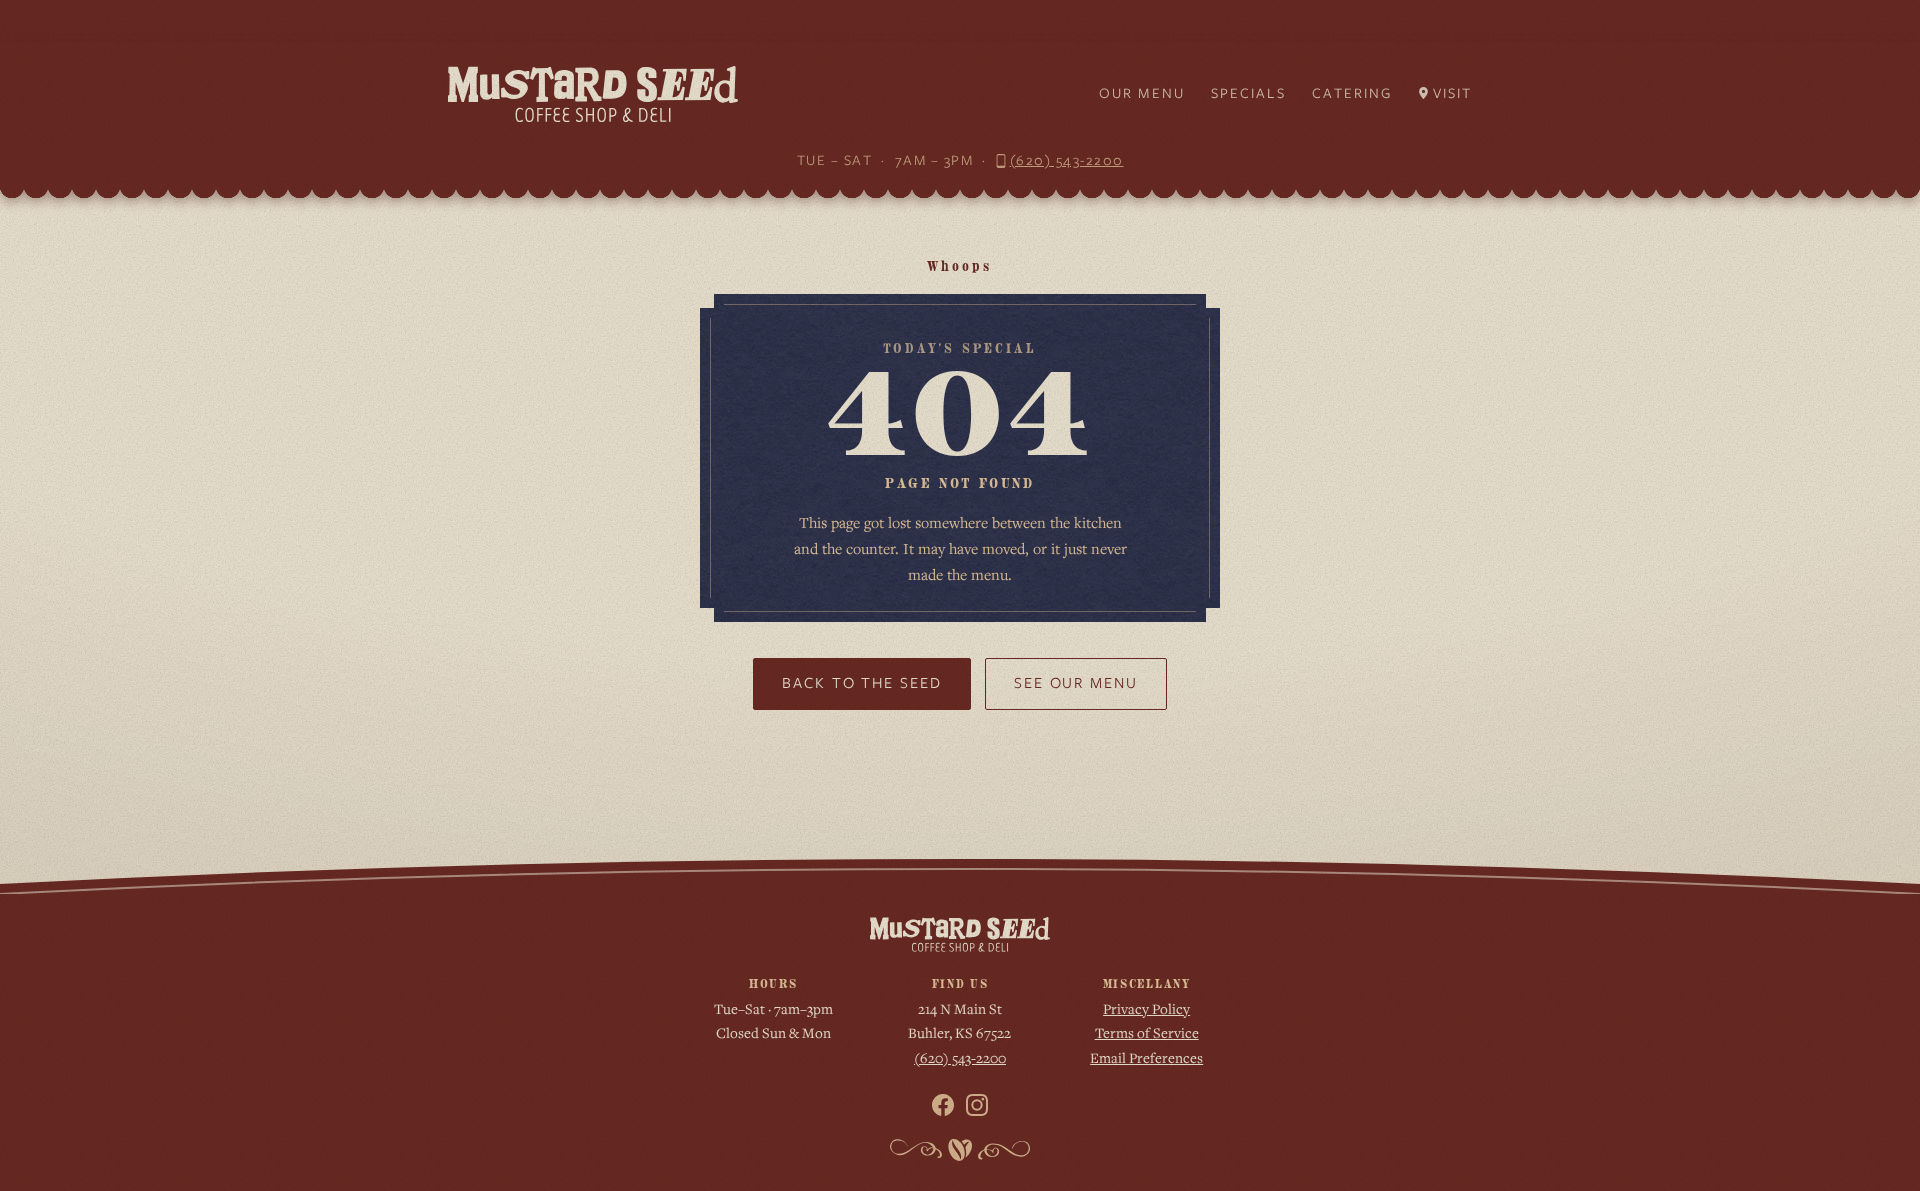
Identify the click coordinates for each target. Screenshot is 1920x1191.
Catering (1352, 93)
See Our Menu (1076, 683)
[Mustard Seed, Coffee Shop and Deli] (593, 94)
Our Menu (1142, 93)
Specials (1248, 93)
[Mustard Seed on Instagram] (977, 1105)
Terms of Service (1147, 1032)
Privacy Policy (1146, 1008)
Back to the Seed (862, 683)
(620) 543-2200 (1067, 160)
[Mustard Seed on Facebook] (943, 1105)
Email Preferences (1146, 1057)
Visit (1453, 93)
